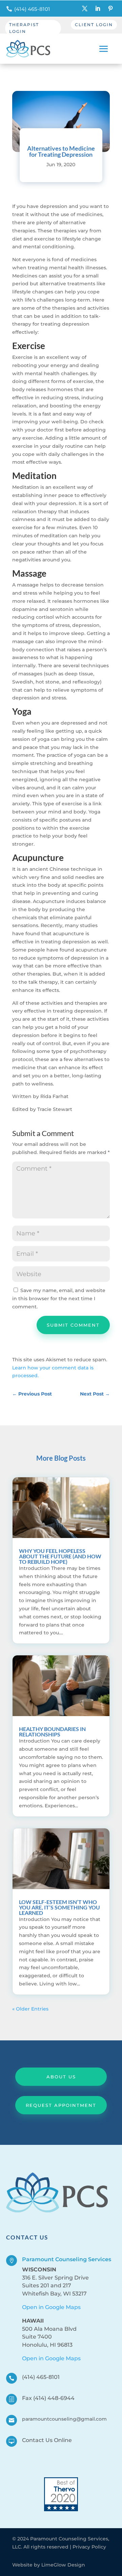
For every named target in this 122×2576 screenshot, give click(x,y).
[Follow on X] (85, 8)
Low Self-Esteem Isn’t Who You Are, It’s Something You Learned (59, 1907)
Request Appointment (61, 2105)
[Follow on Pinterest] (110, 8)
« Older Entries (30, 2009)
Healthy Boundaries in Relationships (52, 1732)
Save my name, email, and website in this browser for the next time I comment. (59, 1299)
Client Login (94, 25)
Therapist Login (24, 28)
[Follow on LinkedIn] (98, 8)
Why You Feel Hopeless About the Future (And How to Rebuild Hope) (60, 1556)
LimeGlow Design (63, 2565)
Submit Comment (73, 1325)
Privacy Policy (89, 2547)
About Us (61, 2077)
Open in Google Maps (51, 2307)
